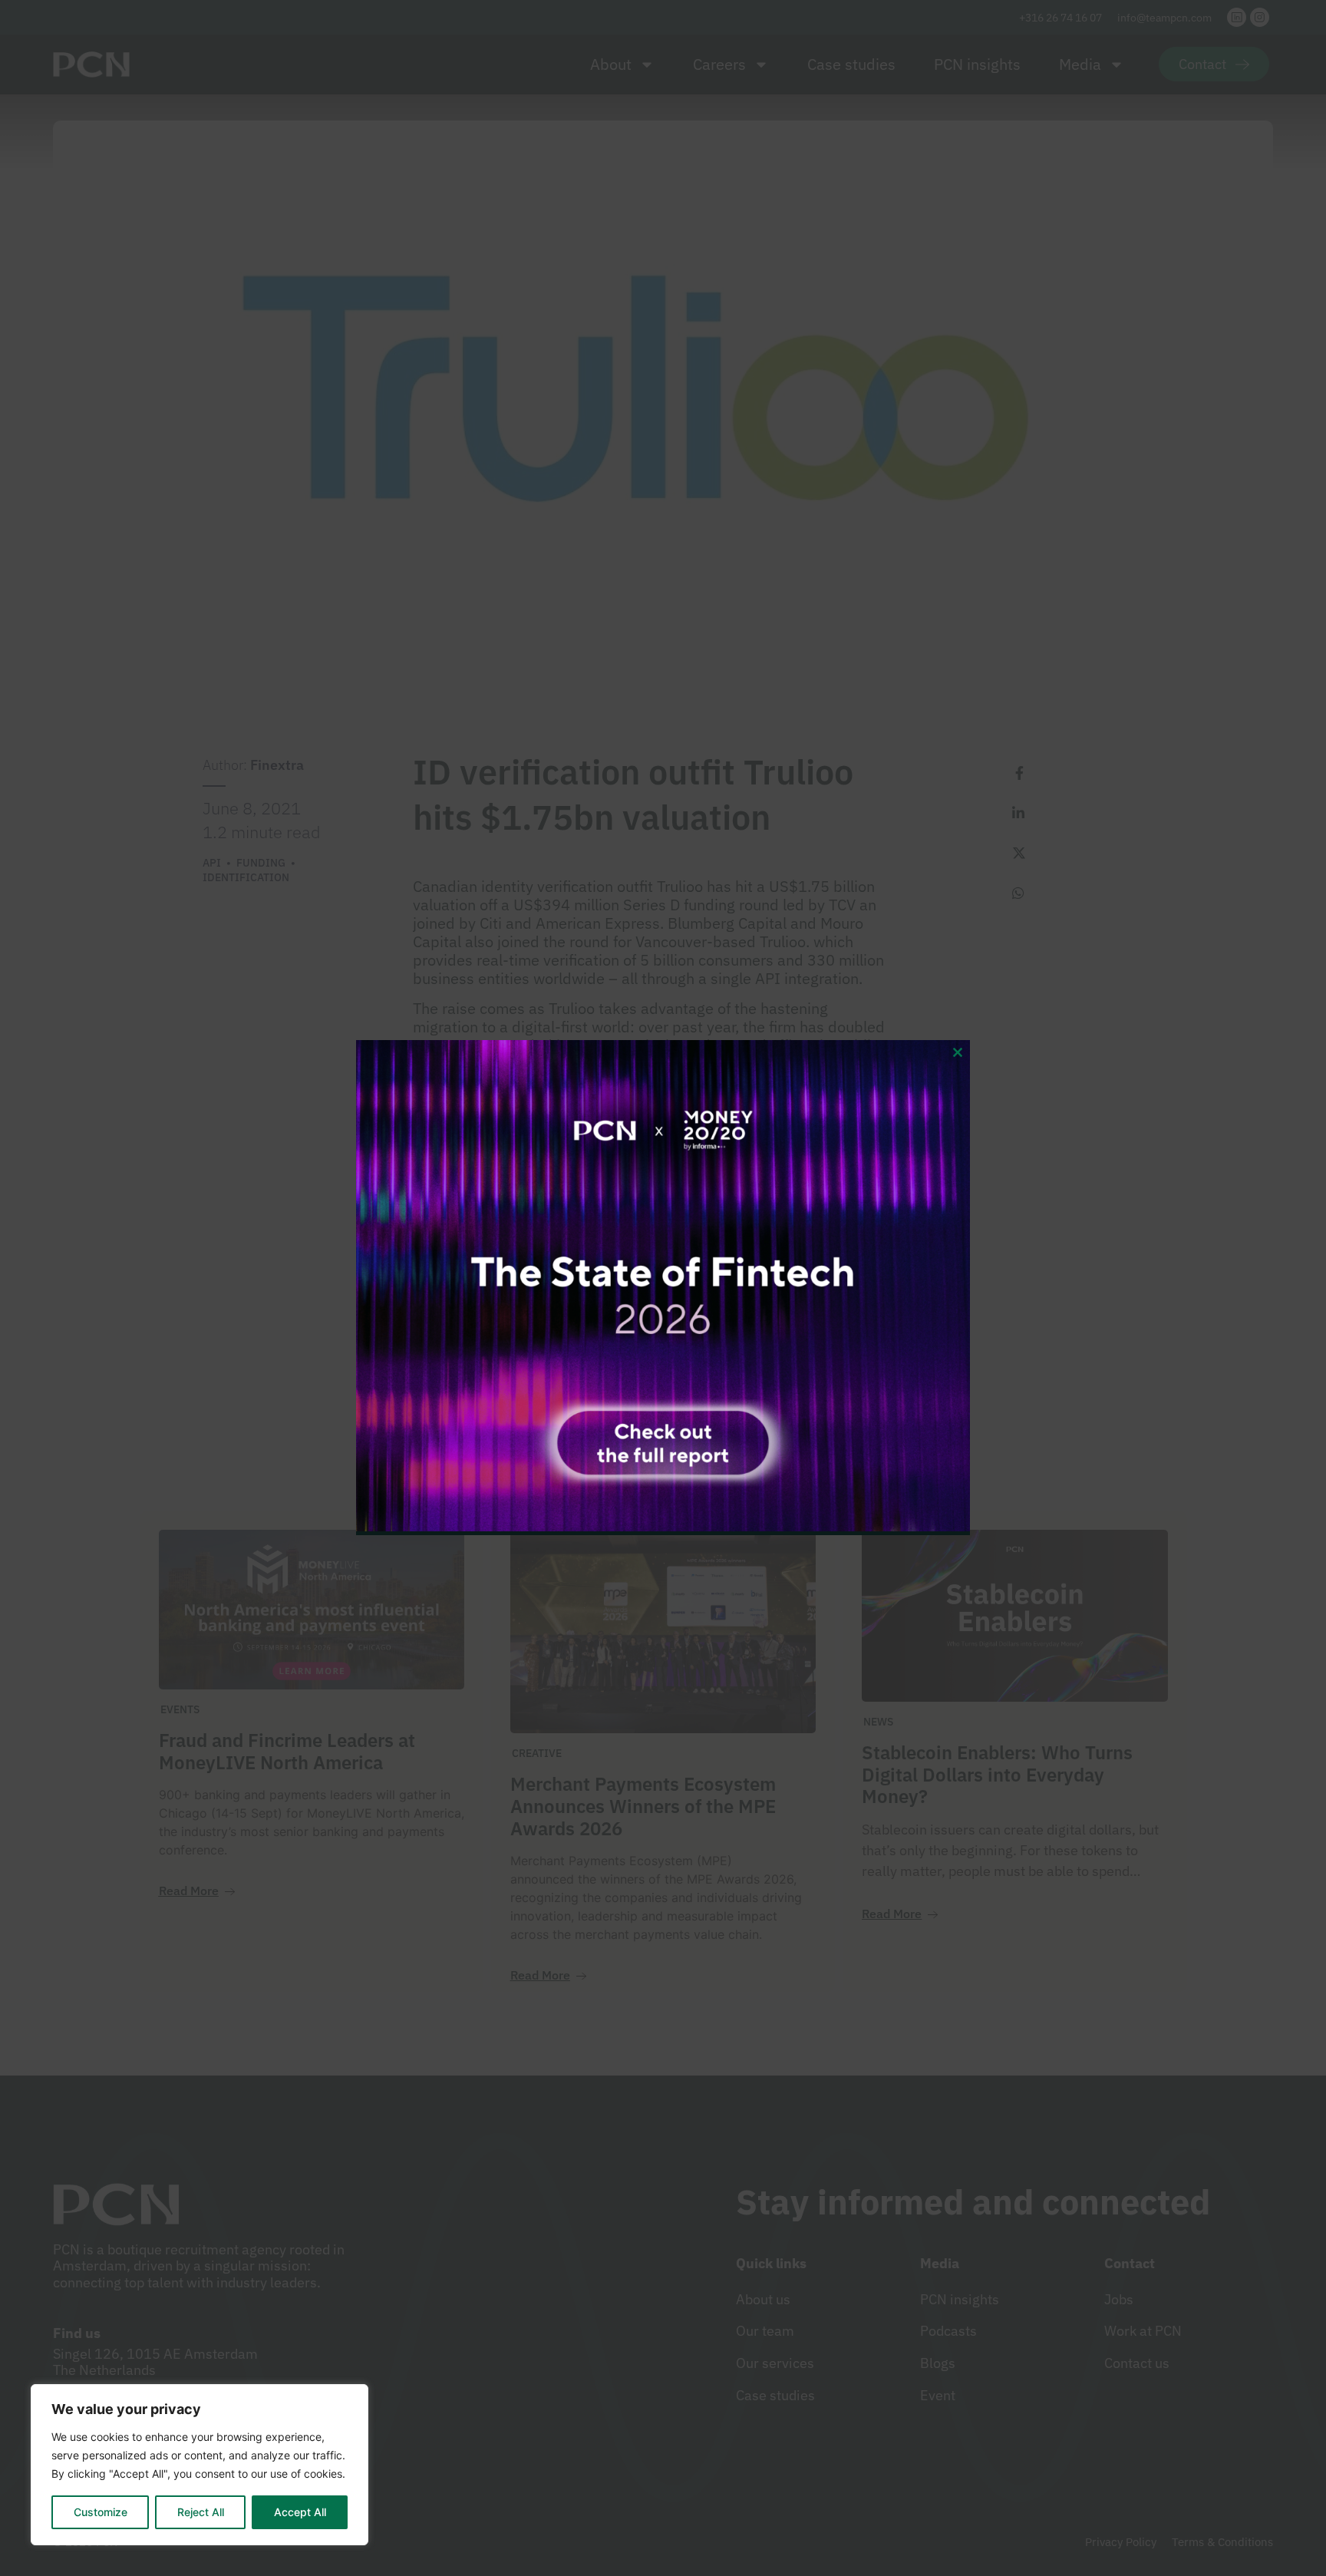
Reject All (201, 2512)
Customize (101, 2512)
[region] (200, 2465)
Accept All (300, 2512)
